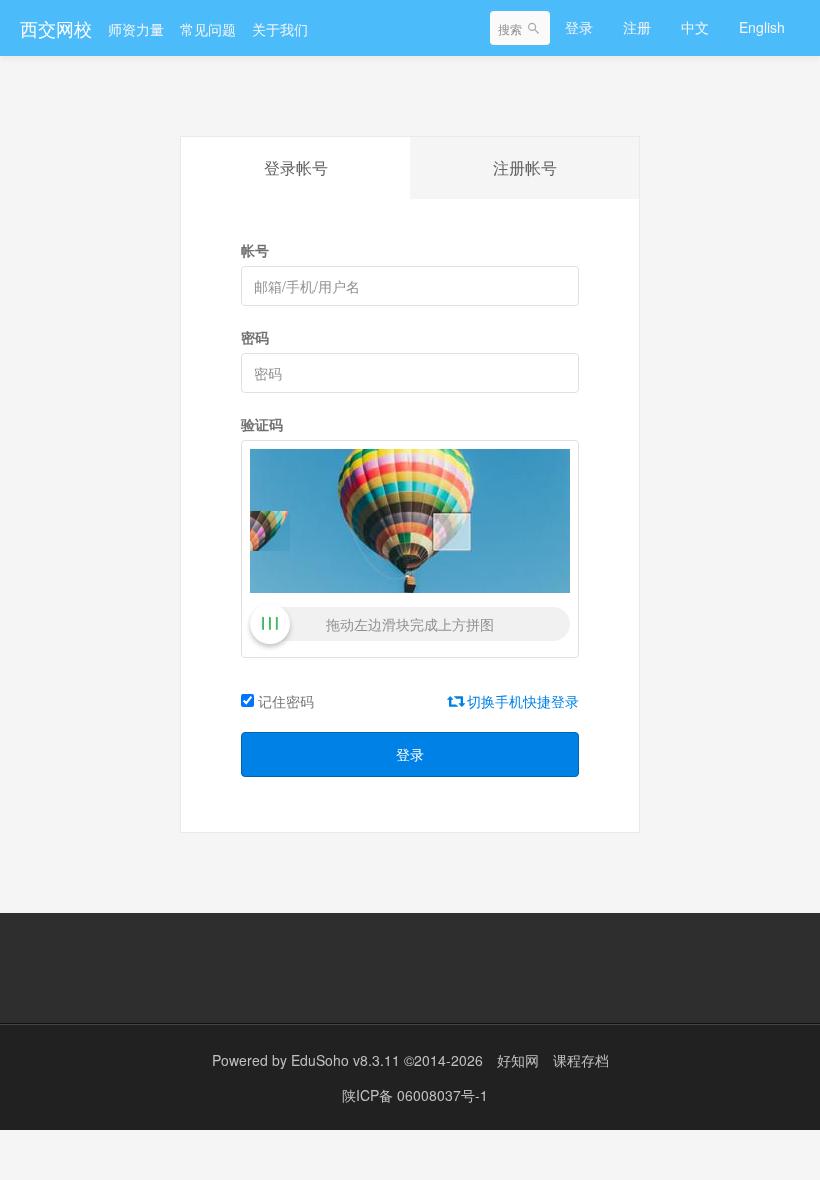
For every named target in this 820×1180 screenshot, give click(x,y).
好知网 (518, 1060)
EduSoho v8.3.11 (345, 1060)
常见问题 (208, 29)
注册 (637, 27)
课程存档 (581, 1060)
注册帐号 (525, 167)
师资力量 (136, 29)
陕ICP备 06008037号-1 (415, 1095)
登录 (579, 27)
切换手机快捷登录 (521, 701)
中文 (695, 27)
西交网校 (56, 28)
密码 (255, 337)
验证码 (262, 424)
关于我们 (280, 29)
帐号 (255, 250)
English (762, 27)
